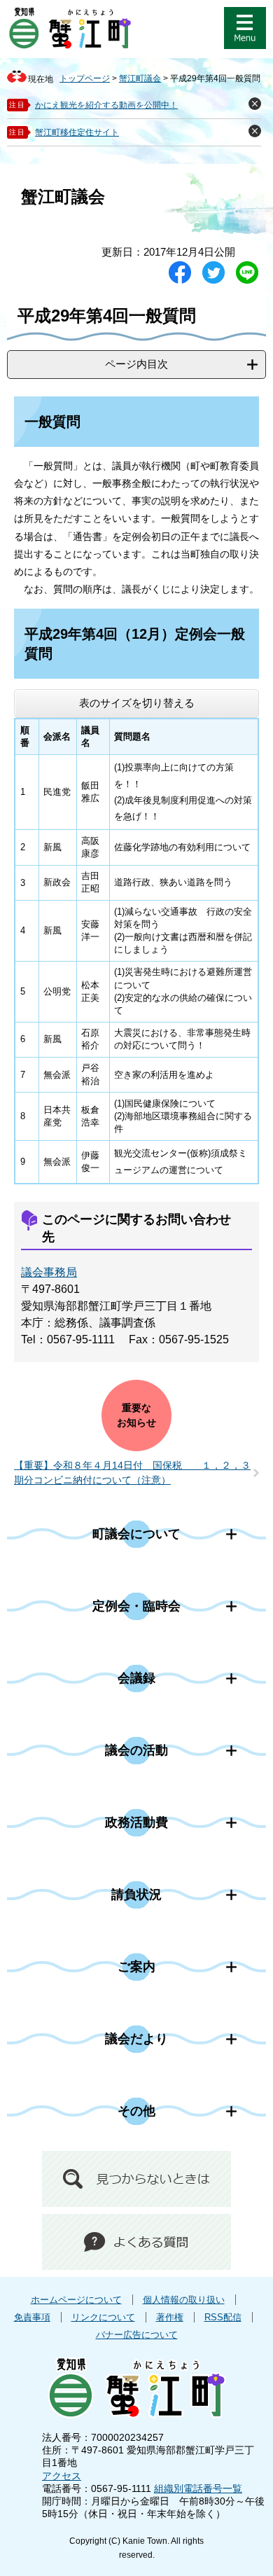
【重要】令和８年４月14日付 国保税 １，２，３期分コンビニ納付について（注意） (132, 1473)
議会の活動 (136, 1750)
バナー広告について (137, 2335)
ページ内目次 (136, 364)
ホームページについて (76, 2300)
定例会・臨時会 (136, 1606)
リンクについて (103, 2317)
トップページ (85, 78)
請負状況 (136, 1895)
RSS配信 (223, 2317)
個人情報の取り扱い (184, 2300)
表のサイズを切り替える (137, 703)
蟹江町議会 (140, 78)
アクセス (62, 2476)
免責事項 (32, 2317)
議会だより (136, 2039)
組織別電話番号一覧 (198, 2488)
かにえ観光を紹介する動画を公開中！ (106, 105)
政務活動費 (136, 1822)
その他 (136, 2111)
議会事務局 (49, 1272)
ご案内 (136, 1967)
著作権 (170, 2317)
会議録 (136, 1678)
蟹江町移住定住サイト (77, 132)
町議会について (136, 1534)
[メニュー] (245, 28)
